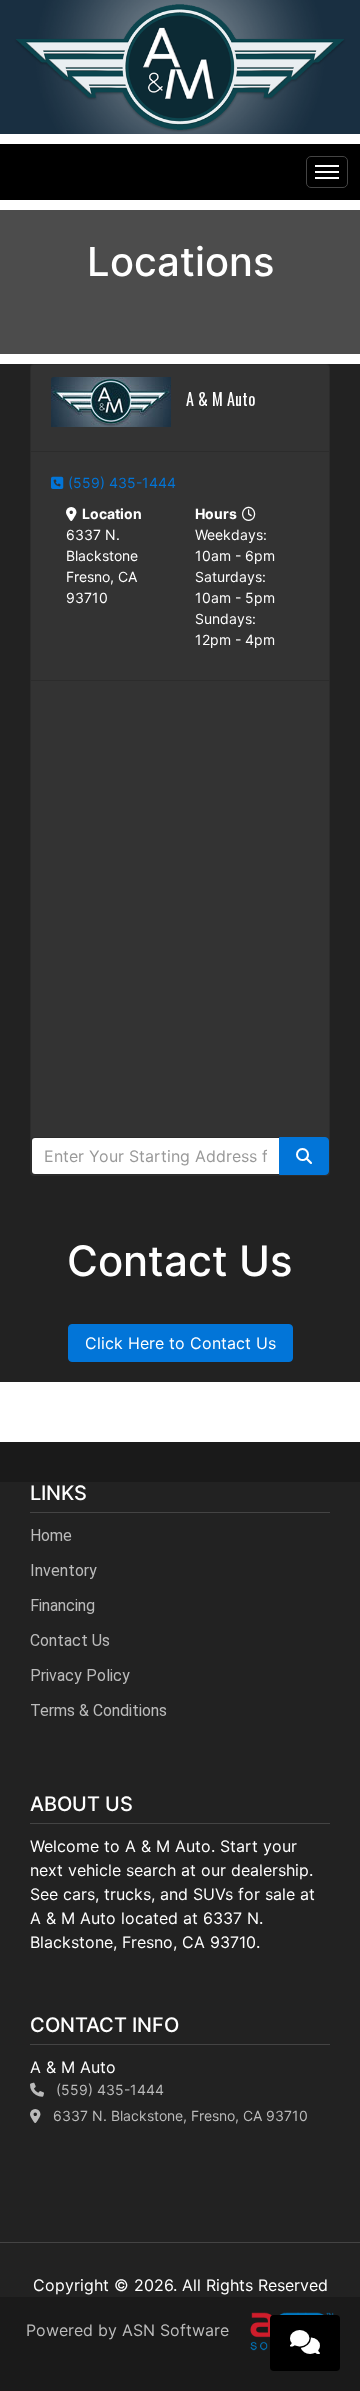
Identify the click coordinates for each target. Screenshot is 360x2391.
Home (51, 1535)
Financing (62, 1605)
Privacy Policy (80, 1675)
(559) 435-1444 (122, 482)
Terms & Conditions (98, 1710)
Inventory (63, 1570)
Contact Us (70, 1640)
